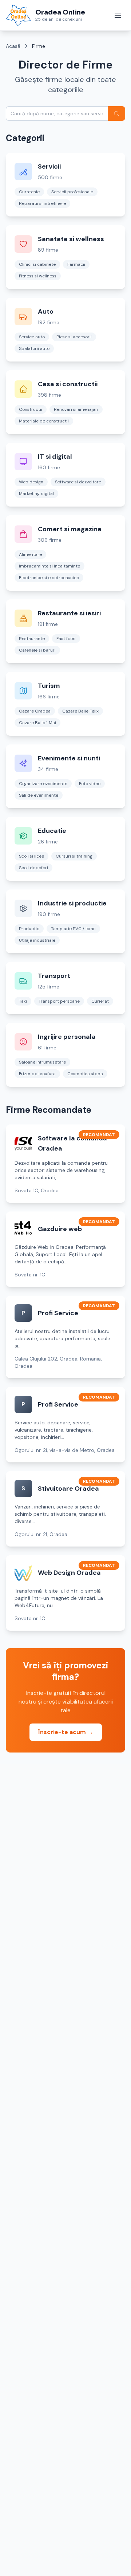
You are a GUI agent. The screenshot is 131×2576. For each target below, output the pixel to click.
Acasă (13, 46)
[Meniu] (118, 15)
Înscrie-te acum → (66, 1732)
